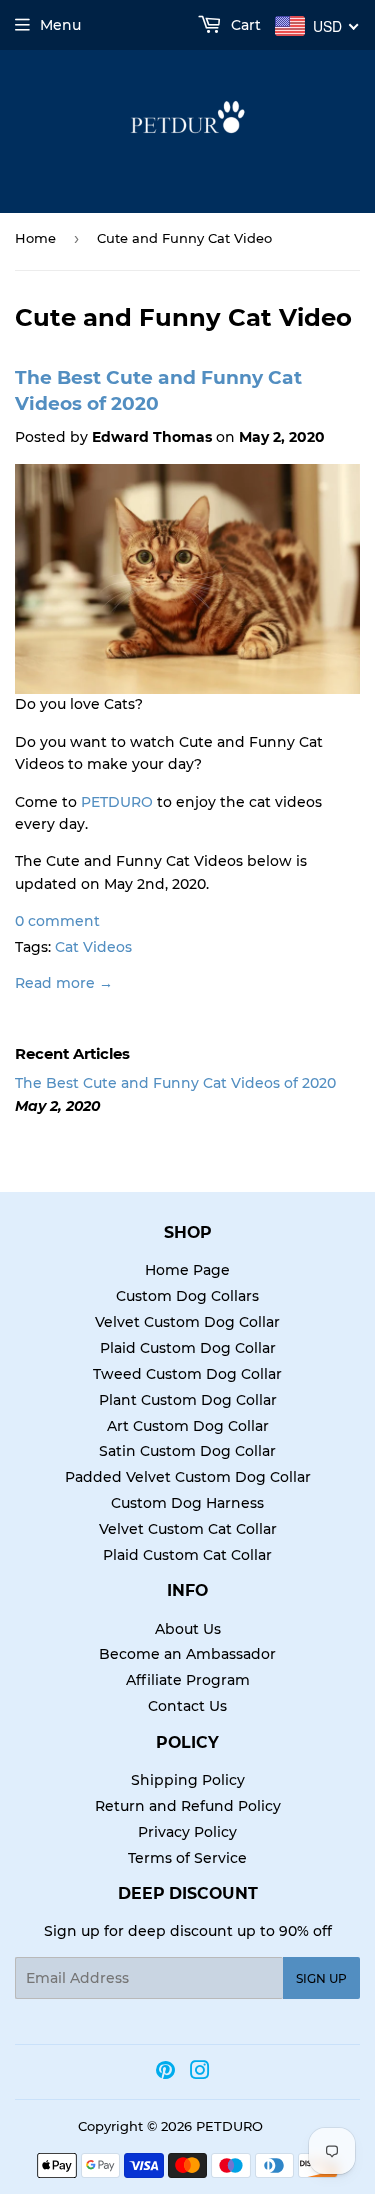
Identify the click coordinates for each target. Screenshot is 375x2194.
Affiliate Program (188, 1680)
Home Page (187, 1270)
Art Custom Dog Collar (188, 1426)
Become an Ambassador (187, 1654)
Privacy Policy (187, 1832)
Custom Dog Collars (187, 1296)
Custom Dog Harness (187, 1503)
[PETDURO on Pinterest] (165, 2073)
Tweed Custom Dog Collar (187, 1374)
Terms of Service (187, 1858)
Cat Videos (93, 947)
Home (35, 238)
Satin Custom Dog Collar (187, 1451)
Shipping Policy (188, 1780)
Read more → (64, 983)
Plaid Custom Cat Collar (187, 1555)
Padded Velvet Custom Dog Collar (188, 1477)
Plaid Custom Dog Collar (188, 1348)
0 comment (57, 921)
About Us (188, 1629)
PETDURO (117, 802)
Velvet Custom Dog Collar (187, 1322)
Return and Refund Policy (188, 1806)
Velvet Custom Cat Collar (188, 1529)
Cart (244, 25)
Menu (60, 25)
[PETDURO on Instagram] (200, 2073)
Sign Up (321, 1978)
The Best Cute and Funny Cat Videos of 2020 (175, 1083)
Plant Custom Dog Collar (188, 1400)
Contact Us (187, 1706)
